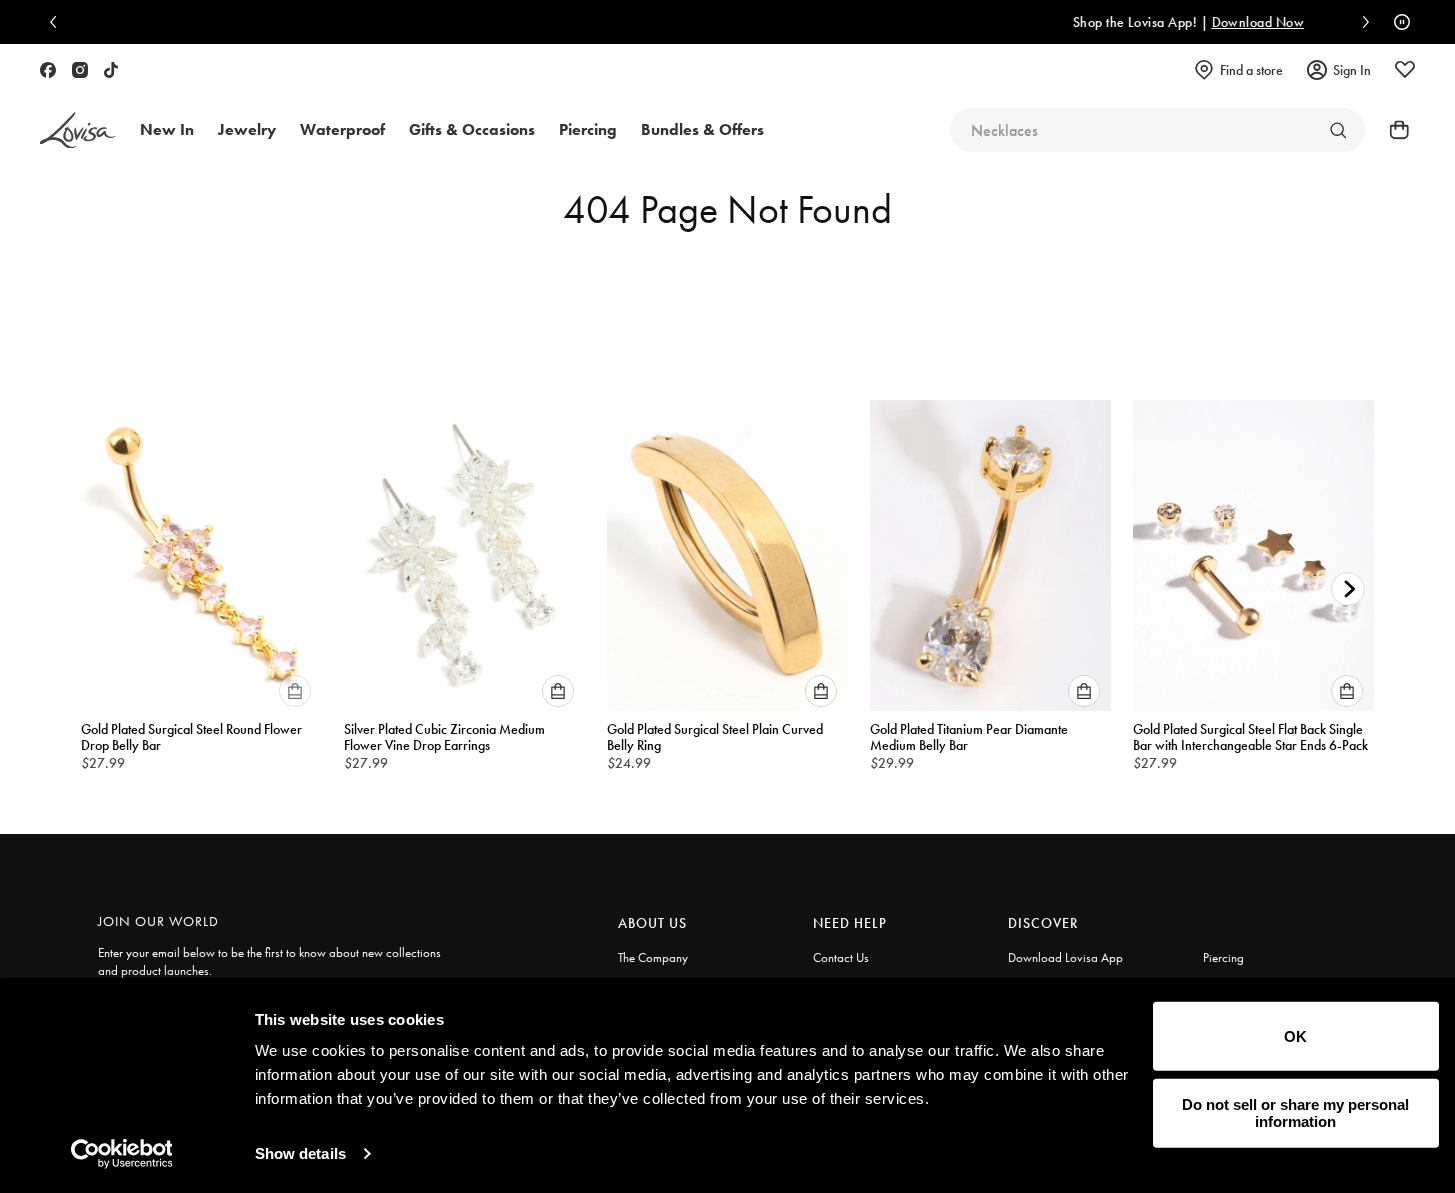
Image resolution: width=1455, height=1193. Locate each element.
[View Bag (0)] (1393, 130)
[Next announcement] (1361, 22)
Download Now (1081, 22)
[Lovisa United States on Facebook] (48, 70)
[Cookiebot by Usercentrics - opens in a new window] (121, 1154)
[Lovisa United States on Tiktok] (111, 70)
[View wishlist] (1405, 70)
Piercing (1223, 957)
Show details (300, 1153)
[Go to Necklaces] (1338, 130)
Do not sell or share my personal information (1295, 1113)
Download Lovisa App (1065, 957)
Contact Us (841, 957)
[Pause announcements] (1397, 22)
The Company (653, 957)
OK (1295, 1036)
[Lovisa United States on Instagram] (80, 70)
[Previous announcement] (58, 22)
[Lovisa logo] (78, 130)
